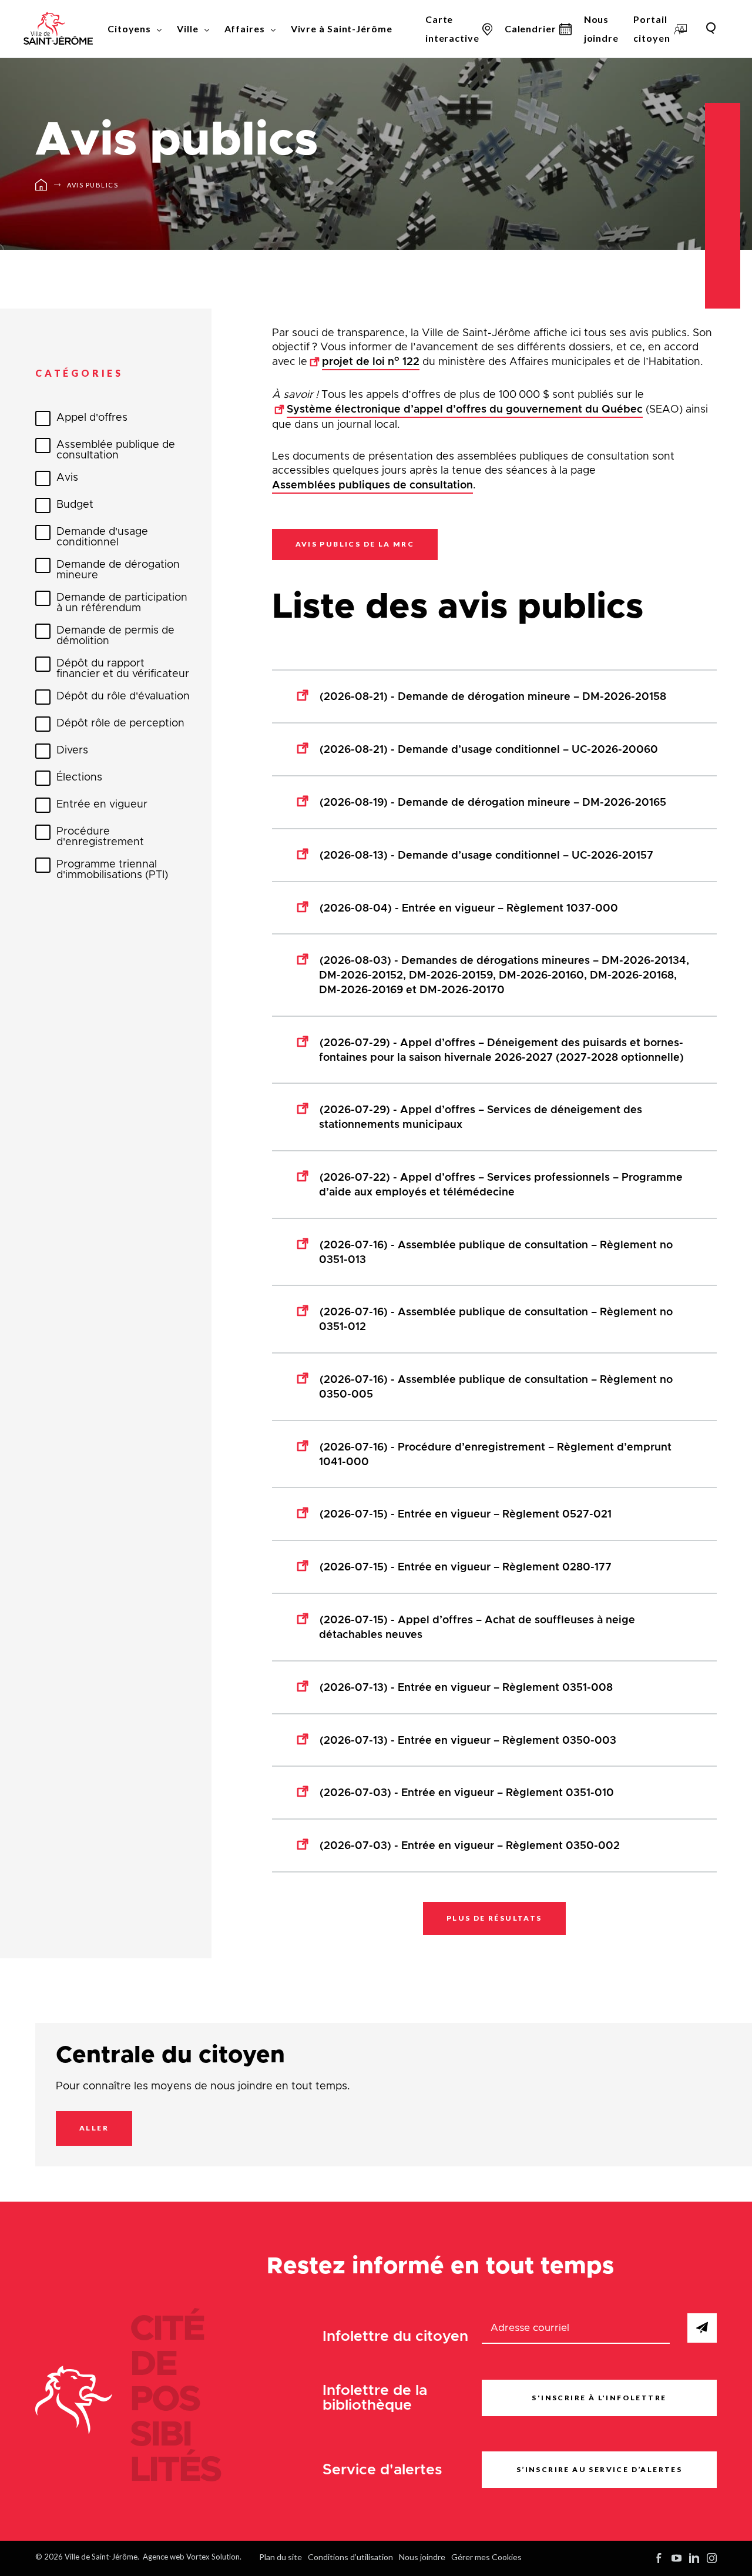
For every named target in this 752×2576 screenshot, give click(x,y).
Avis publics (93, 185)
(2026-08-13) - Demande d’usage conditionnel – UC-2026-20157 (486, 856)
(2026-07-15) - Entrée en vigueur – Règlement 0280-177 (466, 1567)
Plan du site (281, 2557)
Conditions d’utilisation (350, 2557)
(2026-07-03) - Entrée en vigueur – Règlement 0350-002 (470, 1846)
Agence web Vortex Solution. (192, 2557)
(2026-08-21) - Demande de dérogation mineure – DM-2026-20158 (493, 697)
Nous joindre (601, 29)
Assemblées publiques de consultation (372, 485)
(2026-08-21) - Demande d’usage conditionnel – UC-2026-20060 (489, 750)
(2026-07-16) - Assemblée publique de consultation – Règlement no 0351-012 (496, 1320)
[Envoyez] (702, 2328)
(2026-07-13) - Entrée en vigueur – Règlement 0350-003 (468, 1741)
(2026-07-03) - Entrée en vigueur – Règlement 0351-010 (467, 1793)
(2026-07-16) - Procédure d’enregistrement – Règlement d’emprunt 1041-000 (495, 1455)
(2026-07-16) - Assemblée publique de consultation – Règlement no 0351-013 (496, 1253)
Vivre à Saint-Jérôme (342, 29)
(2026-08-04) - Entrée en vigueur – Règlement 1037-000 (469, 909)
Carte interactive (452, 29)
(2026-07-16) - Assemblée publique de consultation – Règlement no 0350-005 (496, 1387)
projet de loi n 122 (371, 361)
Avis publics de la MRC (355, 544)
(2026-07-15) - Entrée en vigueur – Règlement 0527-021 (466, 1515)
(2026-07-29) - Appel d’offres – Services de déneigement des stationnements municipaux (481, 1118)
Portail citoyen (652, 29)
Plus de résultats (494, 1918)
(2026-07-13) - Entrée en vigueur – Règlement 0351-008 (466, 1688)
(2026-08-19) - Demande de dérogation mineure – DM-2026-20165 (493, 803)
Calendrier (531, 29)
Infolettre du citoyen (395, 2337)
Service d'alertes (382, 2469)
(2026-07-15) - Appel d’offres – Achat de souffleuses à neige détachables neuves (477, 1628)
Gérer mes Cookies (486, 2557)
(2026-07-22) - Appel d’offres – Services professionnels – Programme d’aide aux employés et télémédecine (501, 1185)
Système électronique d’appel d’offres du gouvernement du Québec (465, 410)
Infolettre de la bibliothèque (375, 2398)
